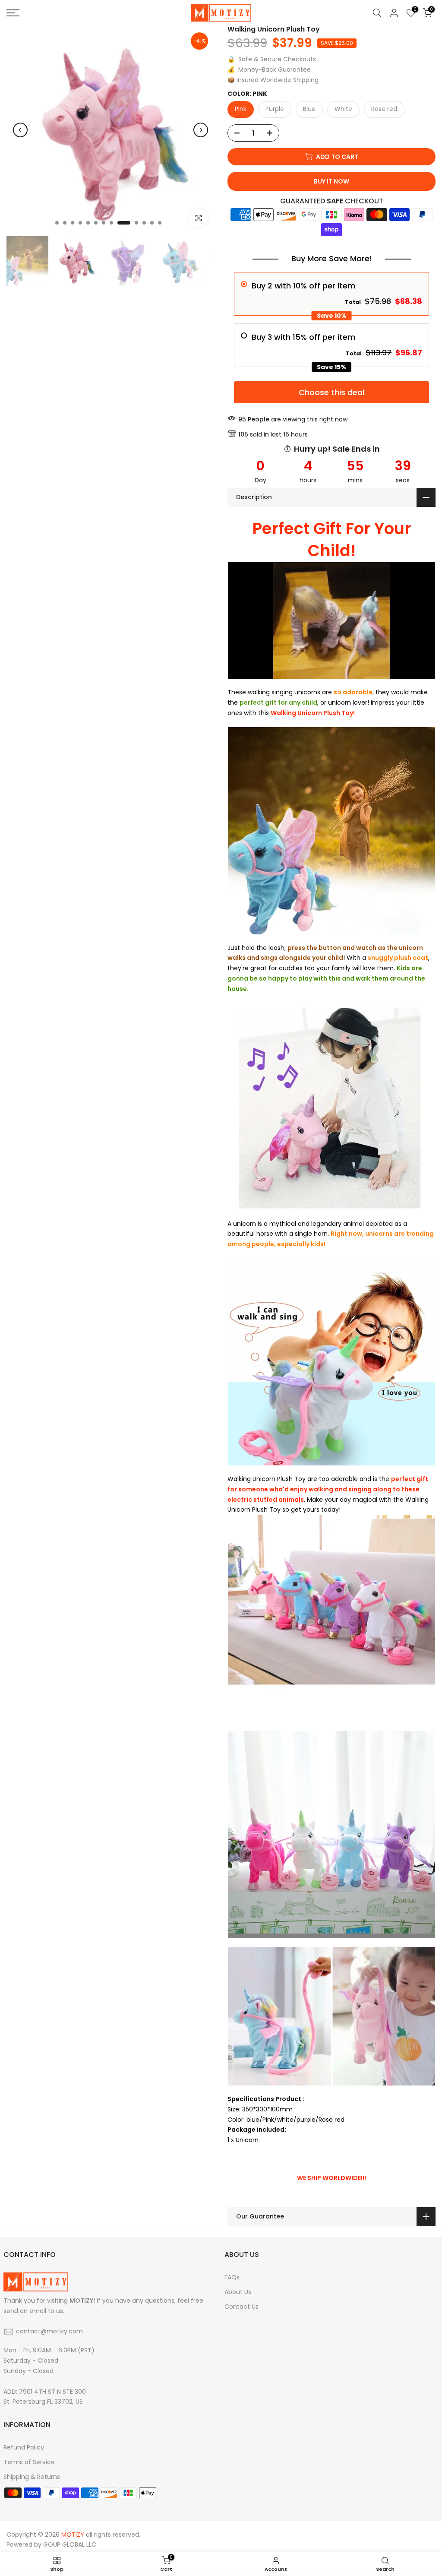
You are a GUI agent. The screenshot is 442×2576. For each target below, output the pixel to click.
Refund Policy (24, 2447)
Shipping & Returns (32, 2477)
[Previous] (20, 130)
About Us (238, 2292)
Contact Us (242, 2307)
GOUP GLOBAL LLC (70, 2544)
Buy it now (331, 181)
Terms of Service (29, 2462)
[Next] (201, 130)
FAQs (232, 2277)
